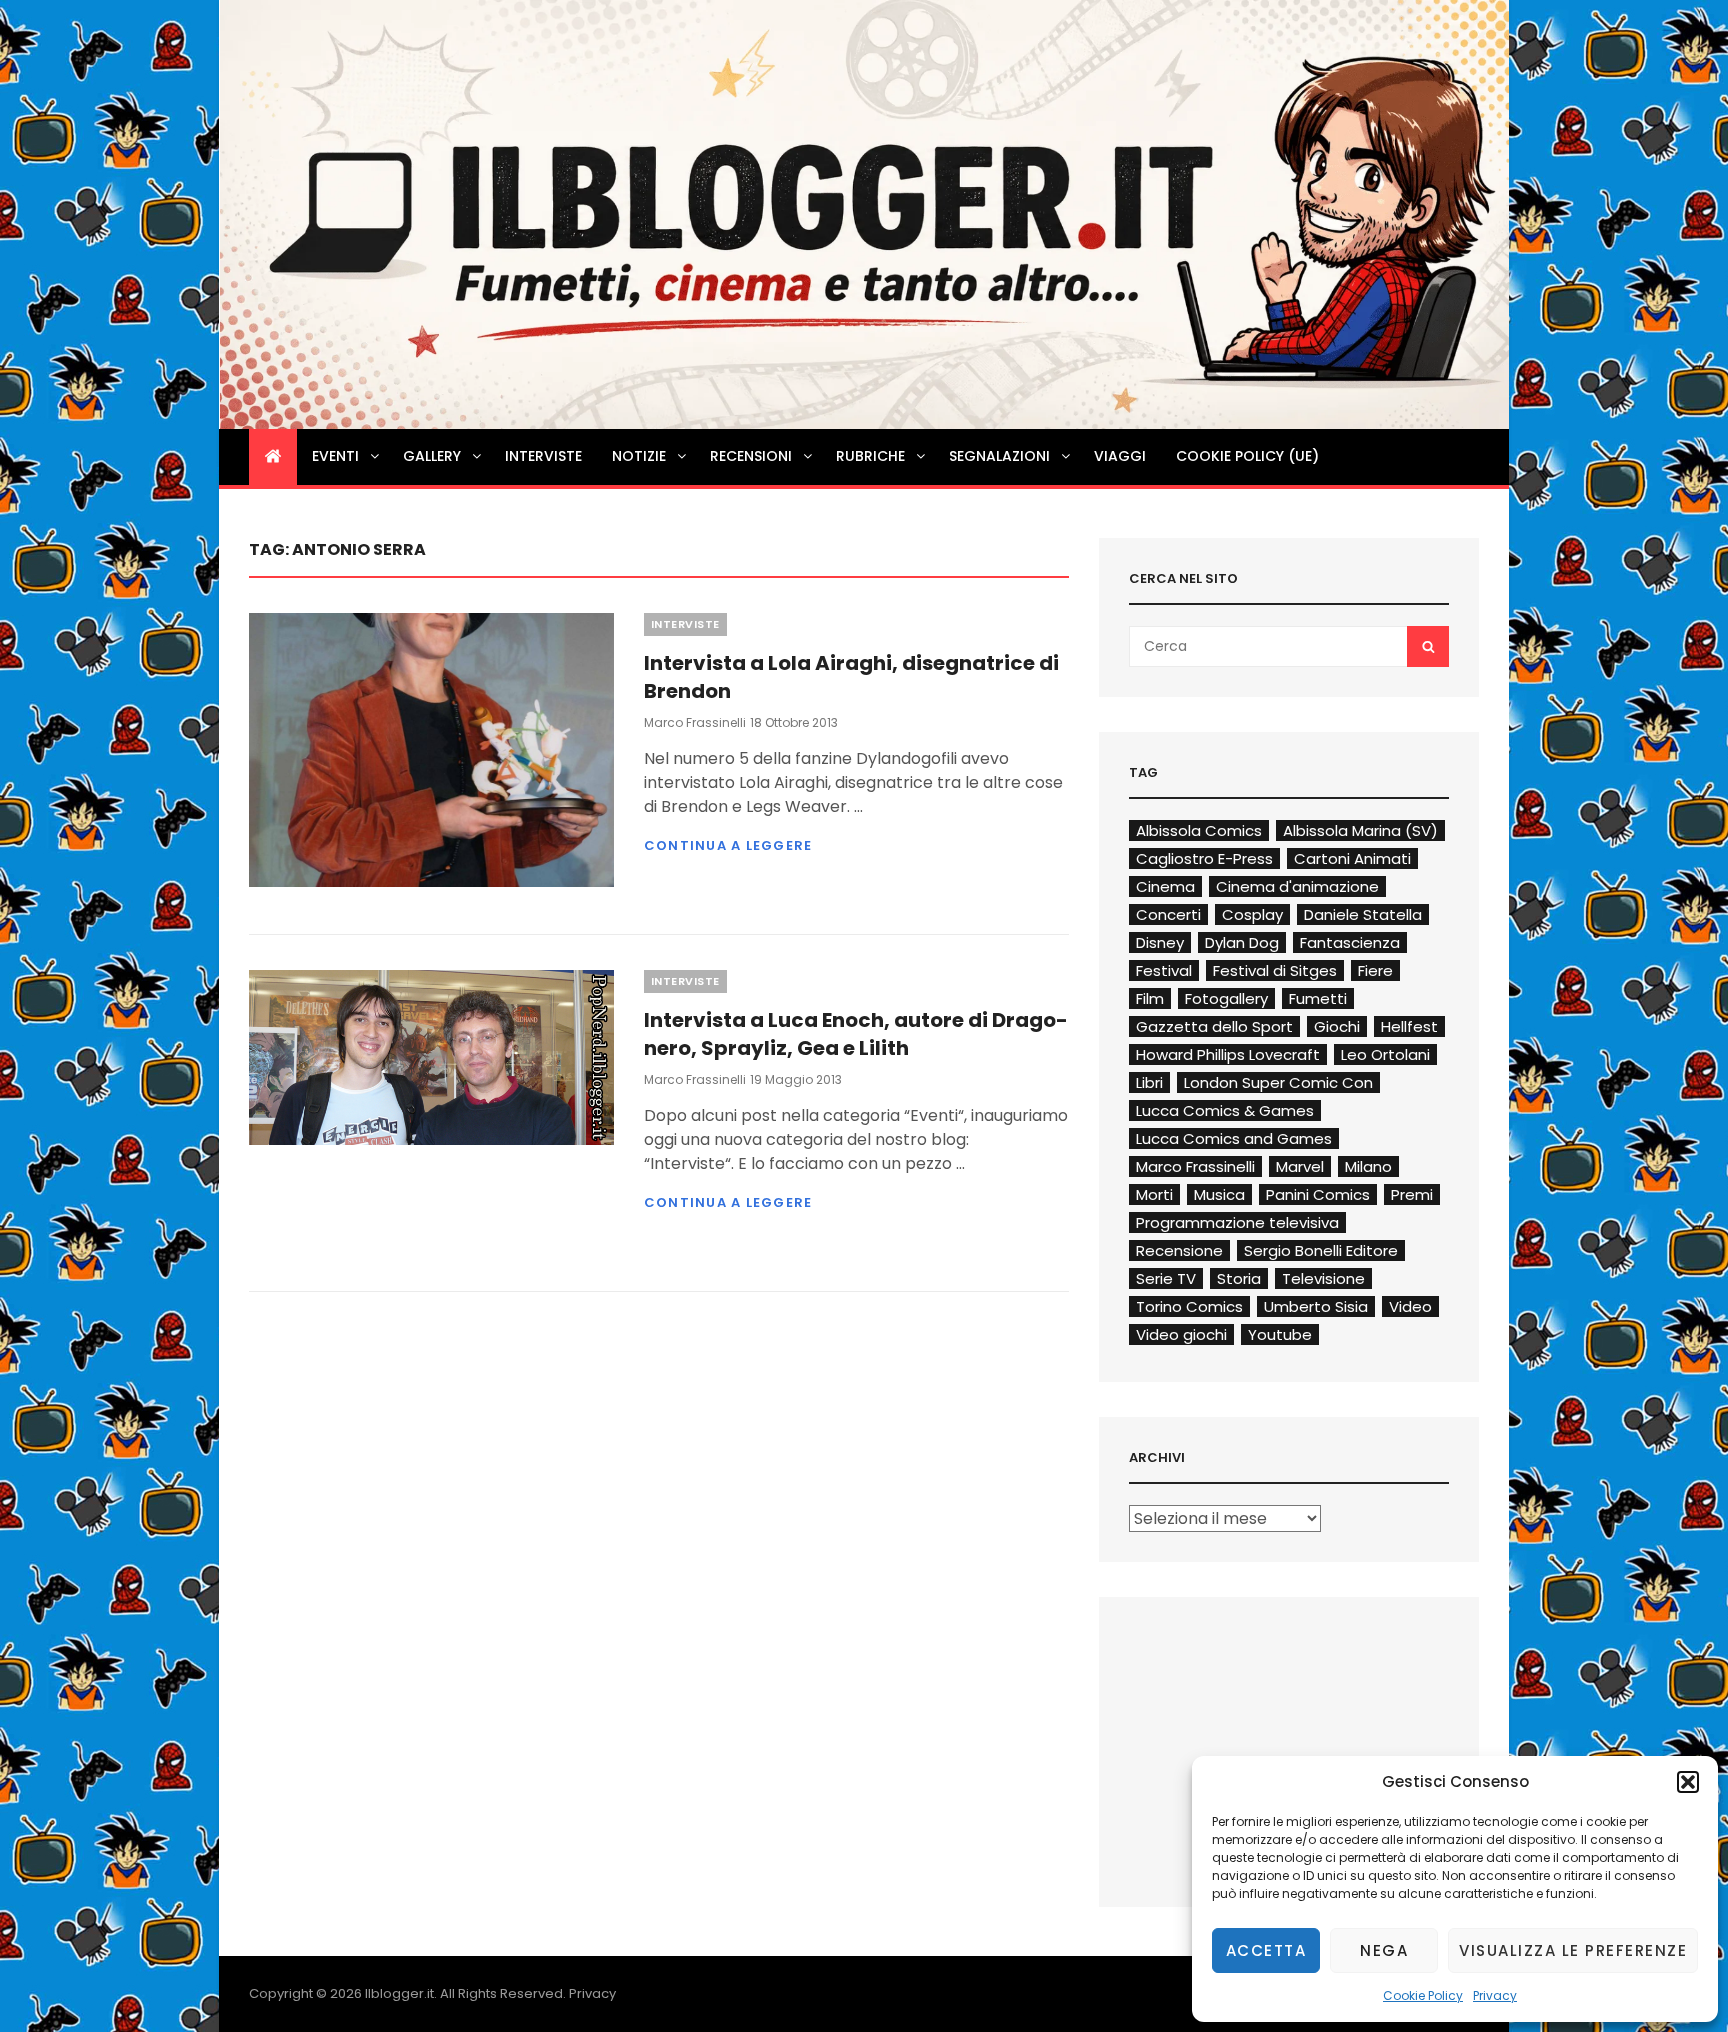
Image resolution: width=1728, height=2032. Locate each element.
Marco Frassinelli (695, 722)
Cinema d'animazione (1297, 886)
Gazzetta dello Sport (1214, 1026)
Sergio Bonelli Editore (1321, 1250)
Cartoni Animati (1352, 858)
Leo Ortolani (1385, 1054)
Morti (1154, 1194)
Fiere (1375, 970)
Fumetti (1318, 998)
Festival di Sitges (1275, 970)
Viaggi (1120, 456)
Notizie (639, 456)
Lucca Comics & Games (1225, 1110)
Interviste (543, 456)
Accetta (1266, 1950)
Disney (1160, 942)
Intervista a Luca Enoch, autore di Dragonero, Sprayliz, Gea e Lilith (856, 1034)
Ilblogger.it (399, 1993)
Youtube (1280, 1334)
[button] (1688, 1782)
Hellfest (1409, 1026)
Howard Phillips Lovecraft (1228, 1054)
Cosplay (1252, 914)
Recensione (1179, 1250)
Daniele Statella (1363, 914)
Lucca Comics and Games (1234, 1138)
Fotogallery (1226, 998)
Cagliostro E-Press (1204, 858)
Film (1150, 998)
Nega (1384, 1950)
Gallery (432, 456)
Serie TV (1166, 1278)
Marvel (1300, 1166)
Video (1410, 1306)
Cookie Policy (1423, 1995)
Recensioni (751, 456)
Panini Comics (1318, 1194)
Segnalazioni (999, 456)
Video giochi (1181, 1334)
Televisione (1323, 1278)
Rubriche (870, 456)
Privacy (1495, 1995)
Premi (1412, 1194)
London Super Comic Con (1278, 1082)
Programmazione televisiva (1237, 1222)
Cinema (1165, 886)
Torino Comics (1189, 1306)
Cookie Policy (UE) (1247, 456)
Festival (1164, 970)
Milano (1368, 1166)
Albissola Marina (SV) (1360, 830)
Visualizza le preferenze (1573, 1950)
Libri (1149, 1082)
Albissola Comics (1199, 830)
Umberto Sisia (1316, 1306)
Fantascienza (1350, 942)
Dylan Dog (1242, 942)
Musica (1219, 1194)
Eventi (335, 456)
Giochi (1337, 1026)
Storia (1239, 1278)
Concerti (1168, 914)
